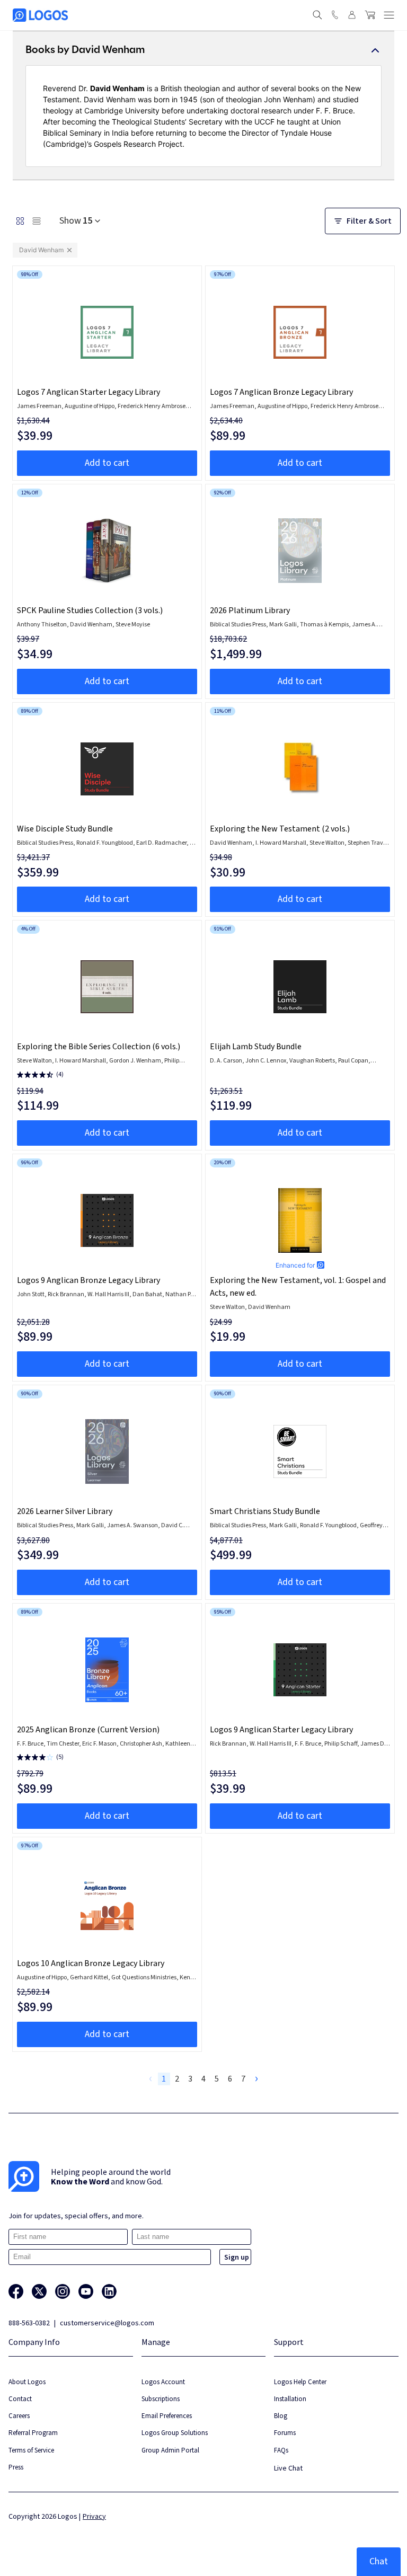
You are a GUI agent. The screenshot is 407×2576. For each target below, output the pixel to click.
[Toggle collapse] (375, 50)
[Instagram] (63, 2291)
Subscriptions (161, 2399)
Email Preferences (167, 2416)
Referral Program (33, 2433)
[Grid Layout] (20, 221)
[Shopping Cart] (370, 15)
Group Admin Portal (170, 2450)
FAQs (281, 2450)
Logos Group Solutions (175, 2433)
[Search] (317, 15)
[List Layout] (37, 221)
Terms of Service (31, 2450)
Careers (19, 2416)
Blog (281, 2416)
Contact (20, 2399)
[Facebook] (16, 2291)
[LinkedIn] (109, 2291)
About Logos (27, 2382)
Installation (290, 2399)
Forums (285, 2433)
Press (16, 2467)
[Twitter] (39, 2291)
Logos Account (163, 2382)
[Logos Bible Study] (40, 15)
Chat (379, 2561)
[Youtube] (86, 2291)
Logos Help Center (300, 2382)
